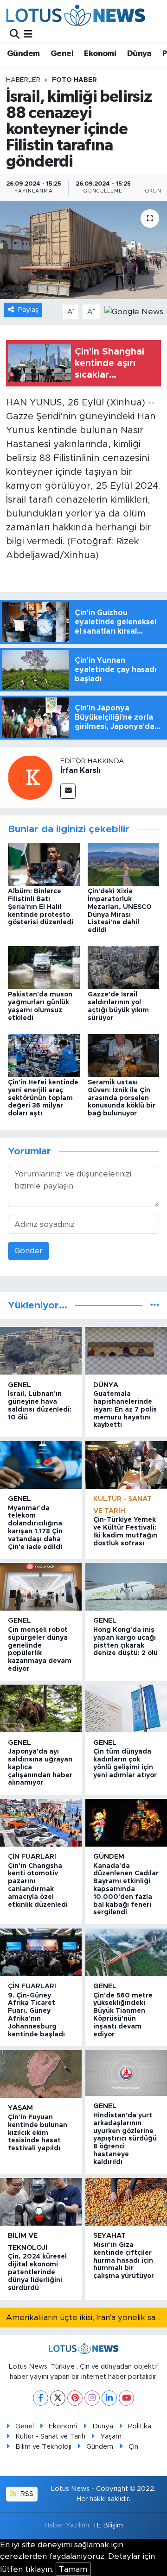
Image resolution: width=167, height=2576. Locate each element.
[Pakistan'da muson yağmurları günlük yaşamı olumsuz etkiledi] (44, 967)
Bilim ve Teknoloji (43, 2447)
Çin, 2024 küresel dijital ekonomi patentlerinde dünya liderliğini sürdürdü (37, 2272)
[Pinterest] (75, 2398)
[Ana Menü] (28, 34)
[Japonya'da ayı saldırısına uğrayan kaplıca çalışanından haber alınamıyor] (41, 1708)
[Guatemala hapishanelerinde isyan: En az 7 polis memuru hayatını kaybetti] (126, 1351)
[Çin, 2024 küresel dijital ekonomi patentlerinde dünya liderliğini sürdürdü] (41, 2202)
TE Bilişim (108, 2525)
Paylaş (28, 310)
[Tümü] (155, 1305)
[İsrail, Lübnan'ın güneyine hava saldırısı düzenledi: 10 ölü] (41, 1351)
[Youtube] (126, 2398)
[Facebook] (41, 2398)
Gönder (29, 1251)
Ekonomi (100, 54)
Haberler (23, 80)
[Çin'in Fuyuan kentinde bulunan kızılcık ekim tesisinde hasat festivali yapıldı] (41, 2074)
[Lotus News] (76, 15)
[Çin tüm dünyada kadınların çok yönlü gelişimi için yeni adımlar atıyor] (126, 1708)
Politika (140, 2426)
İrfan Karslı (80, 771)
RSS (26, 2494)
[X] (58, 2398)
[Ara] (15, 34)
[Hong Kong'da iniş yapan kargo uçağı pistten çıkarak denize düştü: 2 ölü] (126, 1587)
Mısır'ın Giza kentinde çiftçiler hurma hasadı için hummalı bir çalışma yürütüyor (124, 2261)
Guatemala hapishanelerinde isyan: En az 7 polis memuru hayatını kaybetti (125, 1409)
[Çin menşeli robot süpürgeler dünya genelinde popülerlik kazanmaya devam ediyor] (41, 1587)
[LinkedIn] (109, 2398)
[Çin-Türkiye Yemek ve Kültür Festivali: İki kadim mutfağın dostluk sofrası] (126, 1465)
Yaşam (20, 2108)
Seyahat (109, 2236)
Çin (133, 2447)
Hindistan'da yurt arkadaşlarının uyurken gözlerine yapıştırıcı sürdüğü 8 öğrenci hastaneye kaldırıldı (125, 2139)
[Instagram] (92, 2398)
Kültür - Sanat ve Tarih (50, 2436)
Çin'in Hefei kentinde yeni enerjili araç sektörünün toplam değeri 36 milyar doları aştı (43, 1098)
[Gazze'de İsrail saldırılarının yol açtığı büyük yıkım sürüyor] (124, 967)
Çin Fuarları (32, 1857)
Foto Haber (74, 80)
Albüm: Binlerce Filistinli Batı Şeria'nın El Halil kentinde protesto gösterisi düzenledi (41, 907)
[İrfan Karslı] (30, 777)
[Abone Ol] (134, 311)
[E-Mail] (68, 791)
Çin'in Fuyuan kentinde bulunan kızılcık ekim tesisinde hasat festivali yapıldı (38, 2133)
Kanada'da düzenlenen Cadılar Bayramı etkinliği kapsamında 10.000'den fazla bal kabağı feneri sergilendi (126, 1889)
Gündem (23, 54)
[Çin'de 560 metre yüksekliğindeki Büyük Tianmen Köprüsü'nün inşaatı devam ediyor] (126, 1952)
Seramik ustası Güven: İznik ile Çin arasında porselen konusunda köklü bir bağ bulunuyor (122, 1098)
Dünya (139, 54)
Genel (62, 54)
